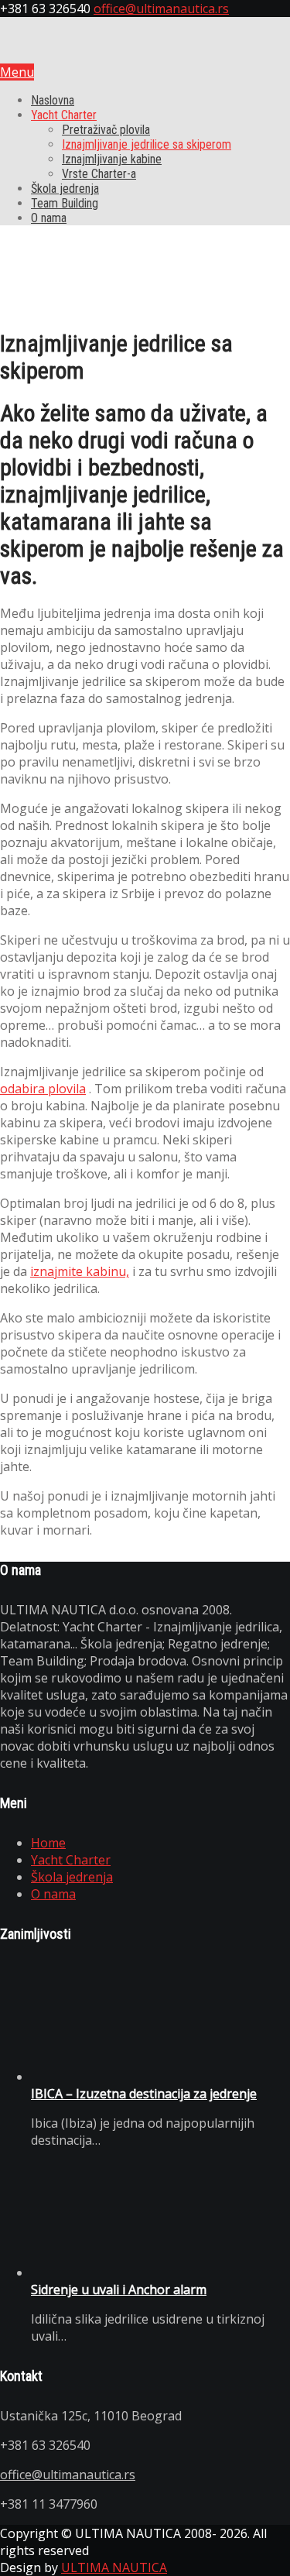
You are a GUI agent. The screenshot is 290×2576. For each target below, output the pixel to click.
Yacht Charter (64, 115)
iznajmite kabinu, (80, 1271)
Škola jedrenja (65, 189)
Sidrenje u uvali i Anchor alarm (119, 2290)
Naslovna (53, 100)
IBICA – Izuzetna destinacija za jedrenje (144, 2094)
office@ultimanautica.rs (161, 9)
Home (48, 1843)
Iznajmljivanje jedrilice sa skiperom (147, 144)
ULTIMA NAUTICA (114, 2567)
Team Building (65, 203)
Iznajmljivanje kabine (112, 159)
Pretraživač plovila (106, 130)
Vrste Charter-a (99, 174)
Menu (17, 72)
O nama (49, 218)
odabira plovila (43, 1089)
